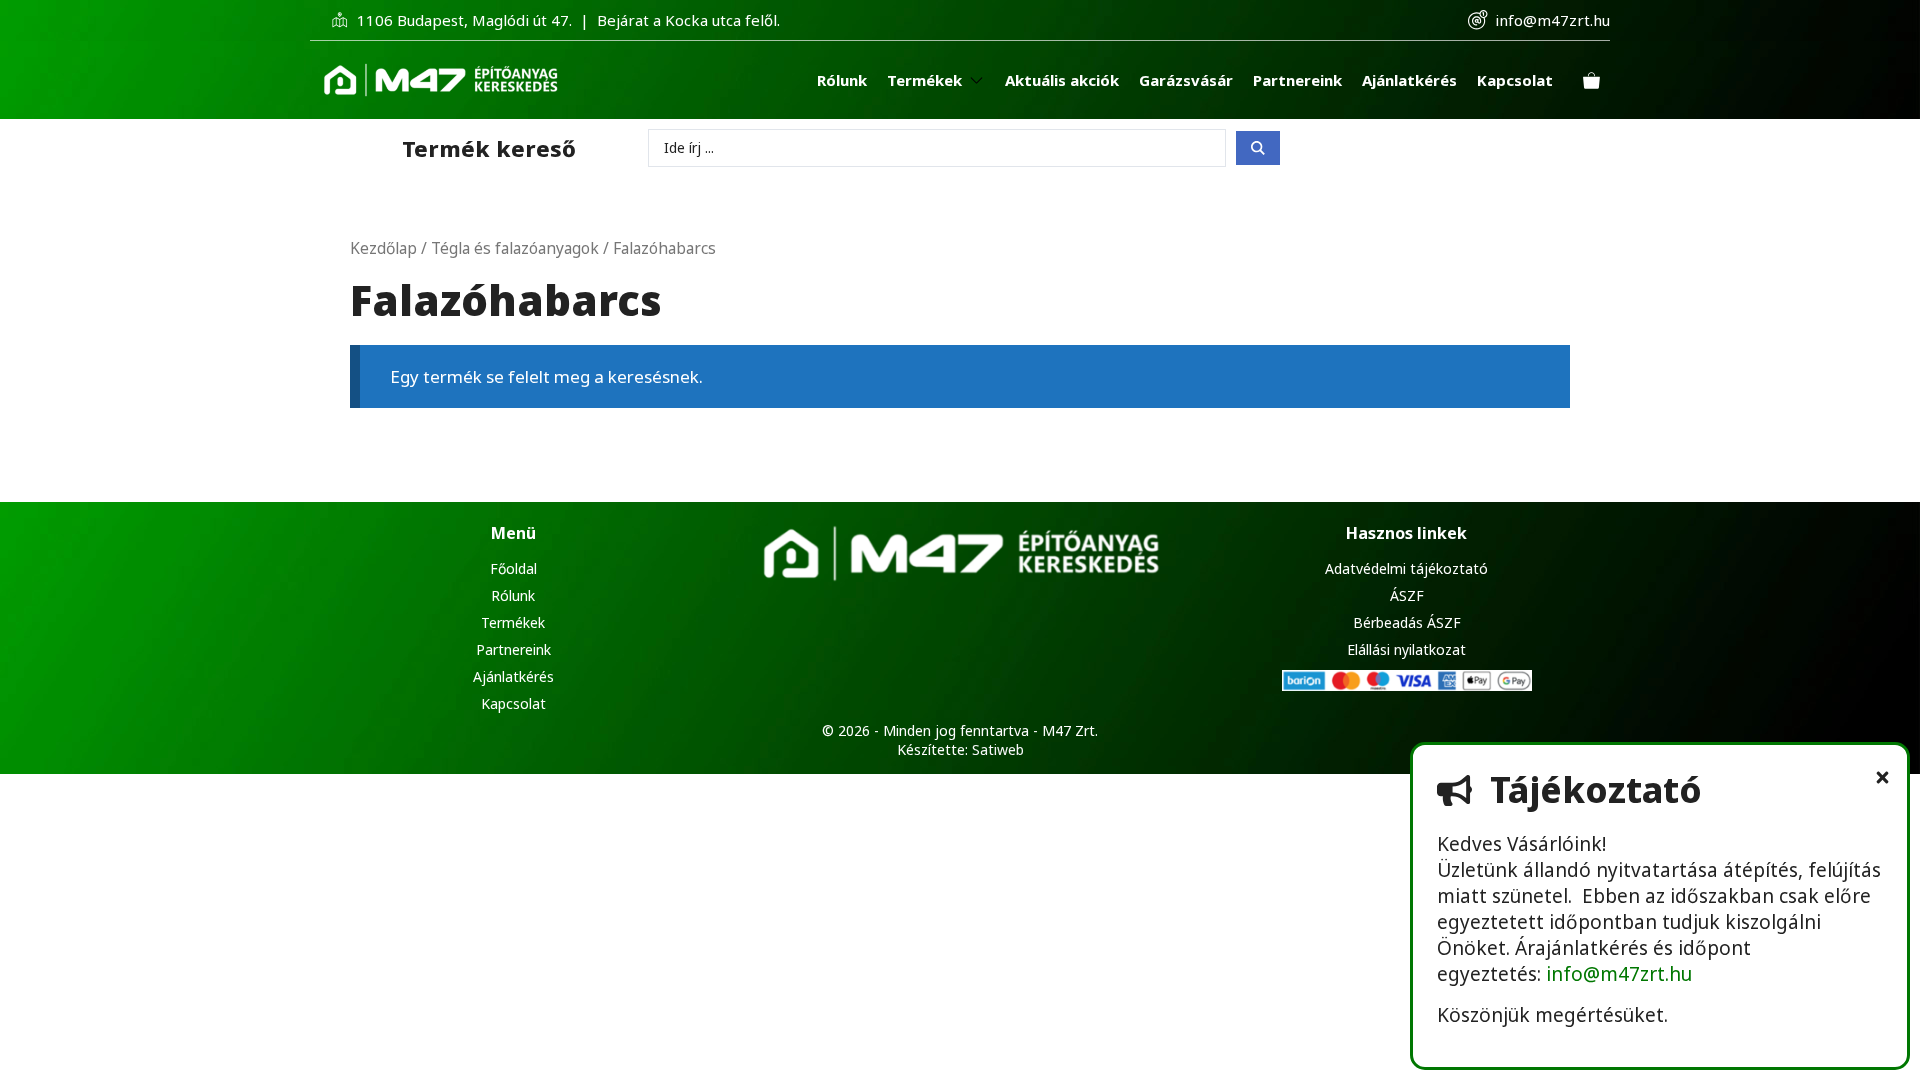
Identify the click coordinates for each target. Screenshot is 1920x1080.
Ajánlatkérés (513, 676)
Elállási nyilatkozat (1406, 649)
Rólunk (513, 595)
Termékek (513, 622)
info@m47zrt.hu (1552, 20)
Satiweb (998, 749)
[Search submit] (1258, 148)
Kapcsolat (513, 703)
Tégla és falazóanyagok (515, 248)
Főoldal (513, 568)
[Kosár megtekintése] (1591, 80)
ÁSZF (1407, 595)
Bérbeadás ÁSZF (1407, 622)
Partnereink (513, 649)
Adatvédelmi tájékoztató (1406, 568)
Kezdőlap (383, 248)
